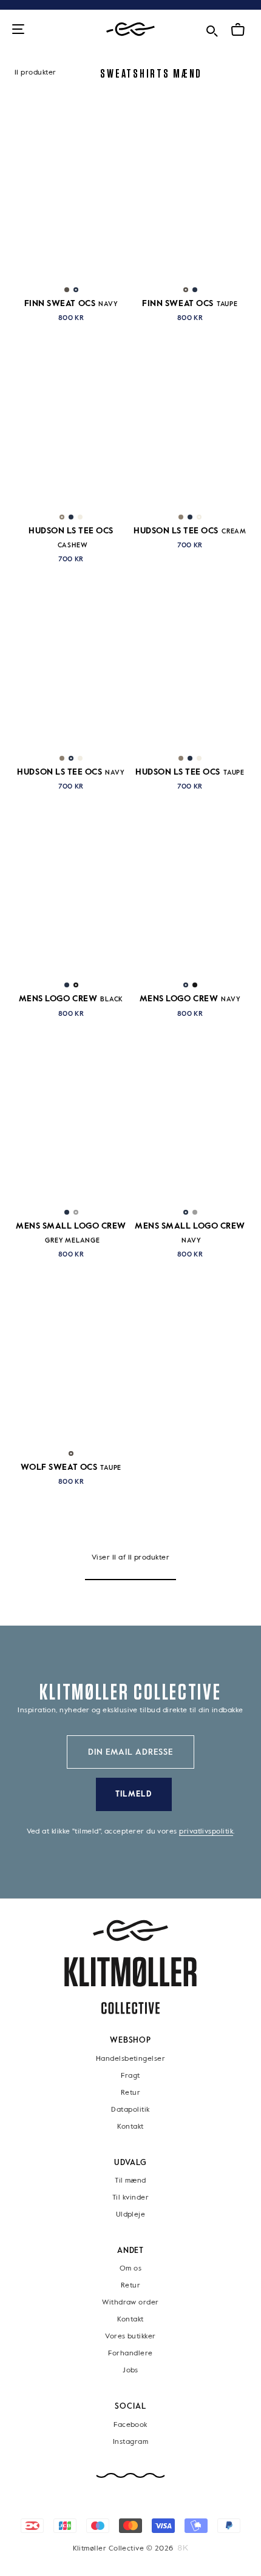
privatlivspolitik (206, 1832)
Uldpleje (131, 2215)
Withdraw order (130, 2303)
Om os (130, 2269)
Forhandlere (130, 2354)
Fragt (130, 2075)
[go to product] (71, 198)
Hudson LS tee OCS (190, 531)
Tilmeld (134, 1794)
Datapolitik (130, 2109)
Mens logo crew (71, 999)
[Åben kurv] (238, 30)
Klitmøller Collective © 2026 (123, 2549)
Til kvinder (130, 2198)
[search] (212, 29)
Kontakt (130, 2126)
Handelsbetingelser (130, 2058)
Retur (130, 2092)
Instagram (130, 2442)
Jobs (130, 2371)
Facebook (130, 2425)
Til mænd (130, 2181)
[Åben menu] (18, 30)
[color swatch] (67, 290)
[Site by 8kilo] (183, 2548)
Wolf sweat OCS (71, 1467)
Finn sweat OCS (71, 304)
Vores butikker (130, 2337)
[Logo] (130, 29)
